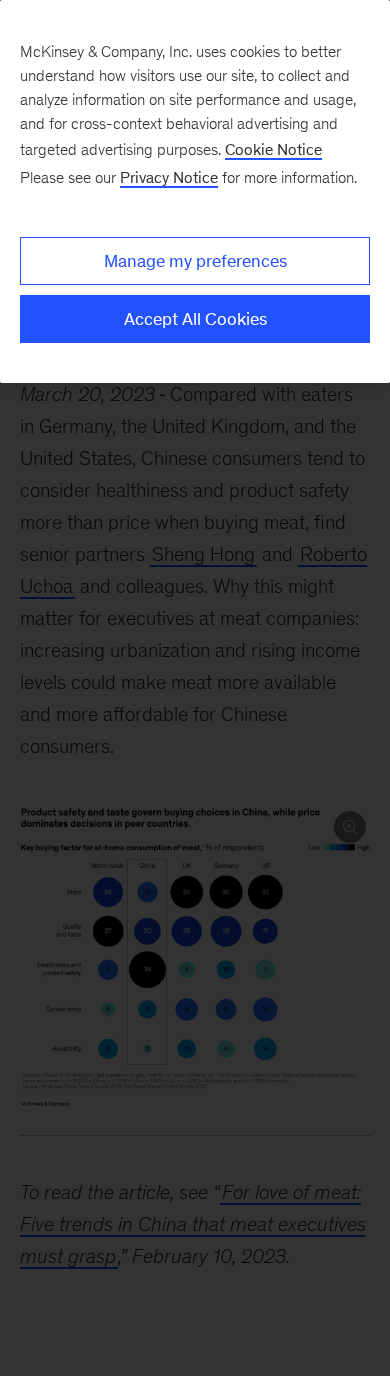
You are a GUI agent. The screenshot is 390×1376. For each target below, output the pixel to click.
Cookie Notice (273, 149)
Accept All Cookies (195, 319)
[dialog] (195, 191)
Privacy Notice (169, 177)
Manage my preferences (195, 261)
